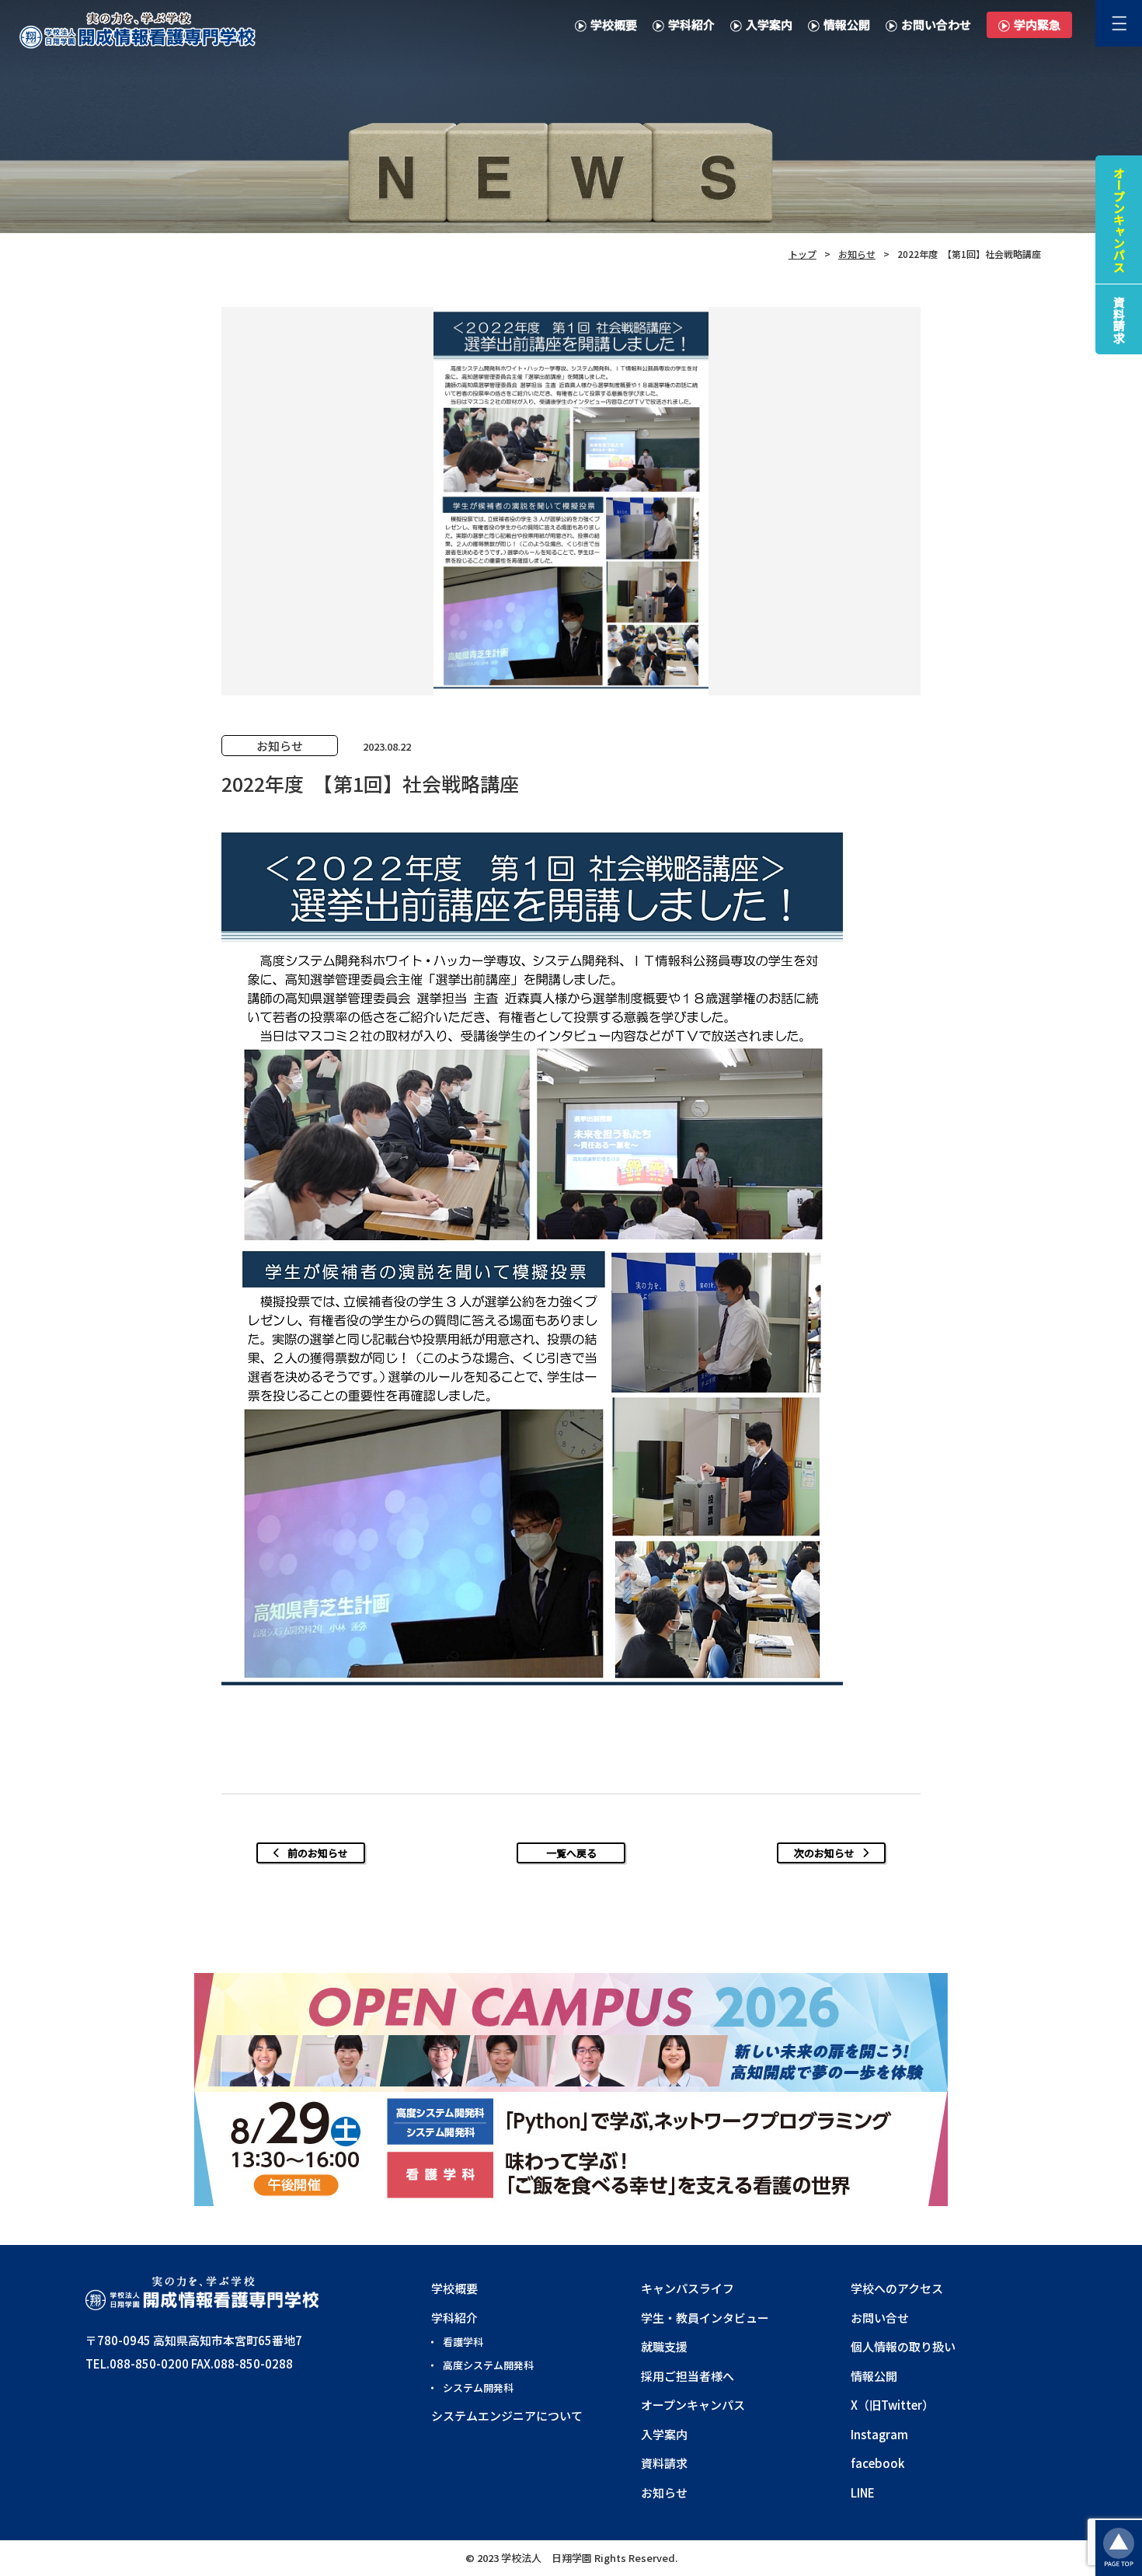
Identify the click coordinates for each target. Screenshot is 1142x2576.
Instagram (879, 2434)
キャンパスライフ (688, 2288)
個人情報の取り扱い (903, 2346)
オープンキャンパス (693, 2405)
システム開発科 (478, 2388)
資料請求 (664, 2463)
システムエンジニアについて (507, 2416)
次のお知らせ (824, 1853)
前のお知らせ (318, 1853)
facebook (877, 2463)
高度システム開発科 (488, 2365)
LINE (863, 2492)
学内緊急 (1037, 24)
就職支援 (664, 2346)
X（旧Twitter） (892, 2405)
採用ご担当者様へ (688, 2376)
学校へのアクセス (897, 2288)
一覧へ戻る (571, 1853)
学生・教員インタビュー (705, 2318)
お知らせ (664, 2492)
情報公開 (847, 24)
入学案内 (769, 24)
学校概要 (614, 24)
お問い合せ (880, 2318)
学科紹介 (691, 24)
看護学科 (463, 2342)
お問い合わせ (936, 24)
